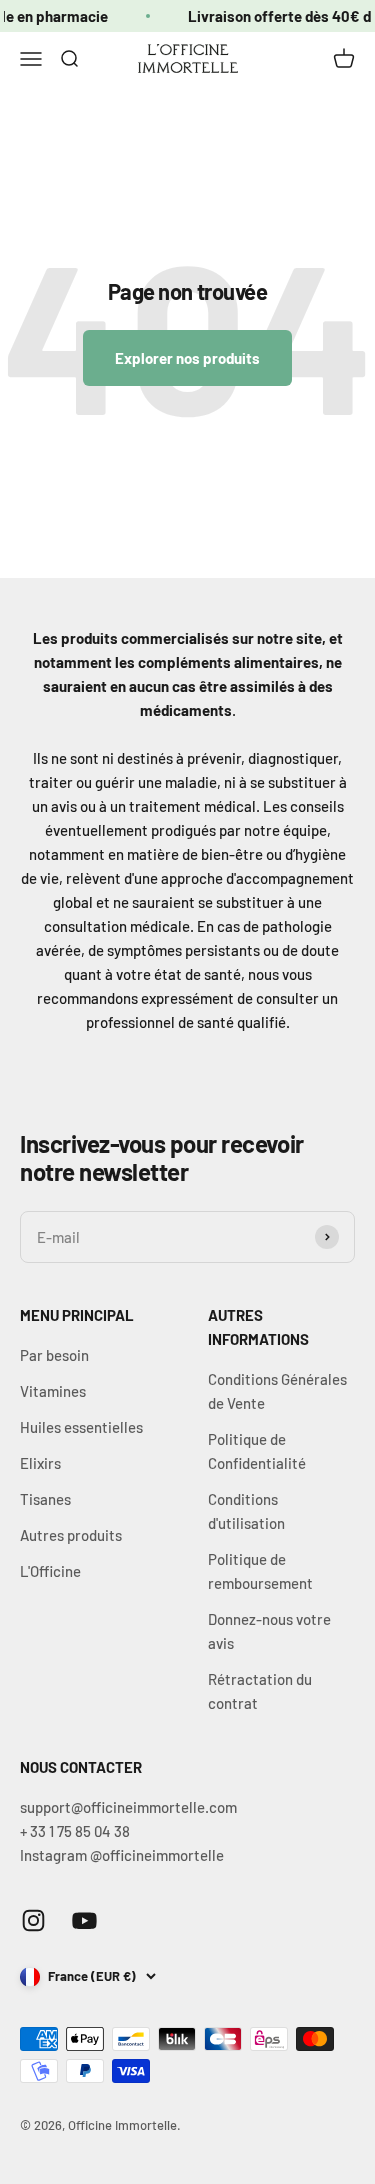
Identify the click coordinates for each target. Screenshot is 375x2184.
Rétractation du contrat (260, 1691)
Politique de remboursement (260, 1571)
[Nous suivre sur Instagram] (33, 1920)
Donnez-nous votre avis (269, 1631)
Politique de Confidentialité (257, 1451)
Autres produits (71, 1535)
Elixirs (40, 1463)
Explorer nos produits (187, 358)
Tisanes (45, 1499)
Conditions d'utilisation (246, 1511)
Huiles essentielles (81, 1427)
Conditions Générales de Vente (277, 1391)
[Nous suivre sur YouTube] (84, 1920)
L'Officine (50, 1571)
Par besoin (54, 1355)
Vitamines (53, 1391)
